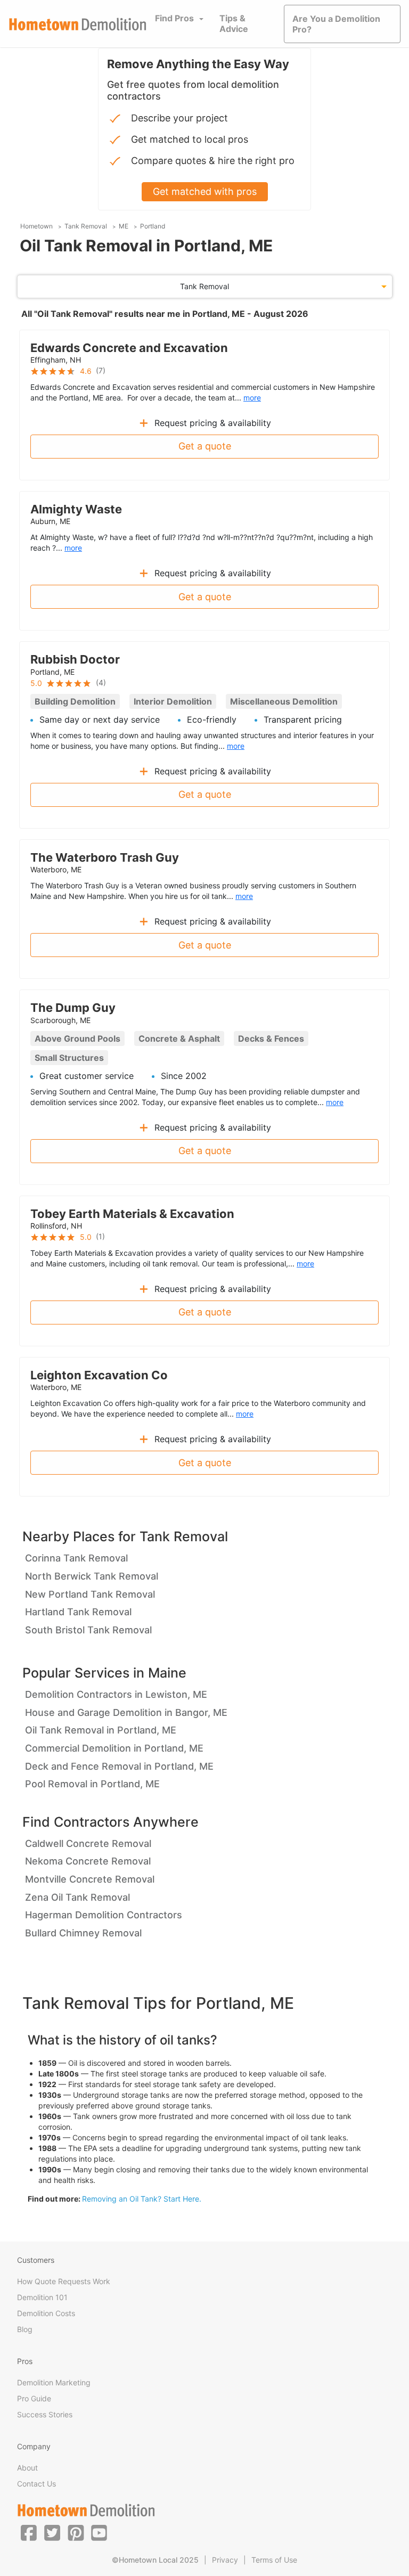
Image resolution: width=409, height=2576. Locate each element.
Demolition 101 (42, 2297)
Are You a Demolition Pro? (336, 24)
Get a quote (205, 446)
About (27, 2468)
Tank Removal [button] (204, 286)
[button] (29, 2532)
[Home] (78, 24)
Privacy (225, 2560)
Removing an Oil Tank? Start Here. (142, 2199)
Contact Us (36, 2484)
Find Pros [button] (174, 18)
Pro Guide (34, 2398)
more (252, 398)
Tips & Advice (234, 23)
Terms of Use (274, 2560)
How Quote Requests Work (64, 2281)
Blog (25, 2329)
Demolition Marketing (54, 2382)
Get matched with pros (205, 191)
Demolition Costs (46, 2313)
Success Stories (45, 2414)
